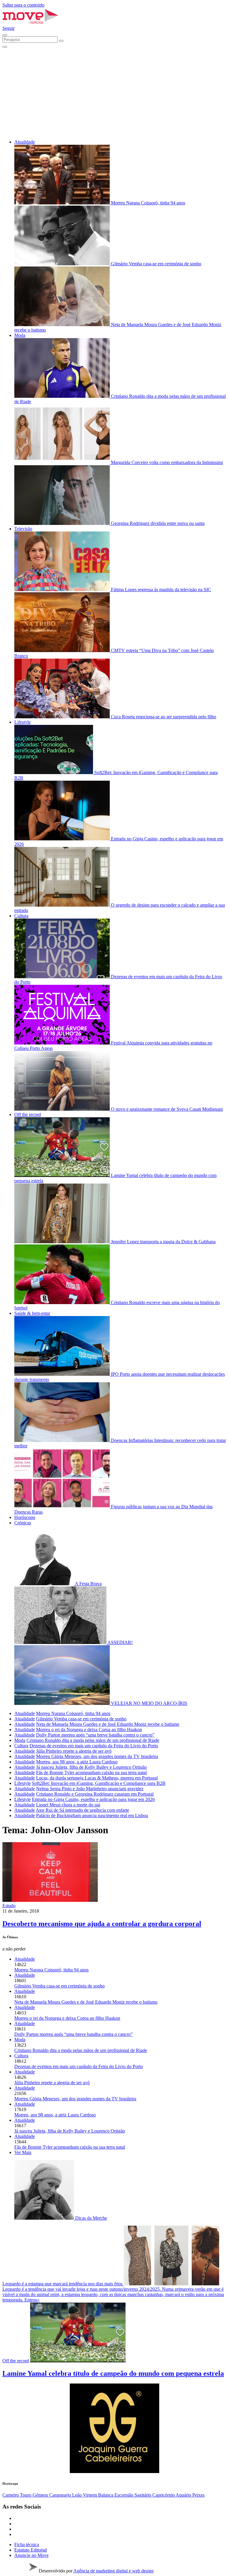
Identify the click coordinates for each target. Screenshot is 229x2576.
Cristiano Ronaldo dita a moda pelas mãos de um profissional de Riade (93, 1740)
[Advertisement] (114, 93)
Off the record (28, 1114)
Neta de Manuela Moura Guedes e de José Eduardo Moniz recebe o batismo (108, 1724)
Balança (106, 2495)
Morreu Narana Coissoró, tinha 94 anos (73, 1713)
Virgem (90, 2495)
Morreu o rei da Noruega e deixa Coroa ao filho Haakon (89, 1730)
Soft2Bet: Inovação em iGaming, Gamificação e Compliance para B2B (99, 1783)
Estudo (9, 1906)
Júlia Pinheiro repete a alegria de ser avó (74, 1751)
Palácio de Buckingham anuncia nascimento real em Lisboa (92, 1815)
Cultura (21, 916)
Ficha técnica (27, 2545)
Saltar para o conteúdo (23, 5)
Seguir (8, 28)
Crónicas (23, 1523)
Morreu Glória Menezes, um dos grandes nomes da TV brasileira (97, 1756)
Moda (20, 335)
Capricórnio (164, 2495)
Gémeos (41, 2495)
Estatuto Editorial (31, 2550)
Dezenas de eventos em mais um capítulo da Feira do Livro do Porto (94, 1746)
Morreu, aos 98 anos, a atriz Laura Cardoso (77, 1762)
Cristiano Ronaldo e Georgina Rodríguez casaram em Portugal (95, 1794)
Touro (26, 2495)
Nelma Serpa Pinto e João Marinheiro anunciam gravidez (90, 1789)
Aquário (184, 2495)
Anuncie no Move (31, 2555)
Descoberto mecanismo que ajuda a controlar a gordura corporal (102, 1924)
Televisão (23, 529)
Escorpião (124, 2495)
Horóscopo (25, 1517)
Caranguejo (61, 2495)
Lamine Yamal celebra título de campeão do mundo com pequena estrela (113, 2373)
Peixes (198, 2495)
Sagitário (143, 2495)
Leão (78, 2495)
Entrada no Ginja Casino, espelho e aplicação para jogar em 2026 (93, 1799)
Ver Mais (23, 2152)
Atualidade (25, 142)
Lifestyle (23, 722)
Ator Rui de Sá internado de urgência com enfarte (82, 1810)
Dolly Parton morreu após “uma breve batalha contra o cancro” (95, 1735)
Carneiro (11, 2495)
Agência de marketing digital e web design (113, 2571)
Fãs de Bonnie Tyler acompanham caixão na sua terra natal (91, 1772)
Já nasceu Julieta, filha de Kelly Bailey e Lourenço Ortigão (91, 1767)
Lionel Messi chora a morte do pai (68, 1805)
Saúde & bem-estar (32, 1313)
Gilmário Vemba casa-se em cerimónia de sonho (81, 1719)
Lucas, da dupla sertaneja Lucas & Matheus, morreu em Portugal (97, 1778)
